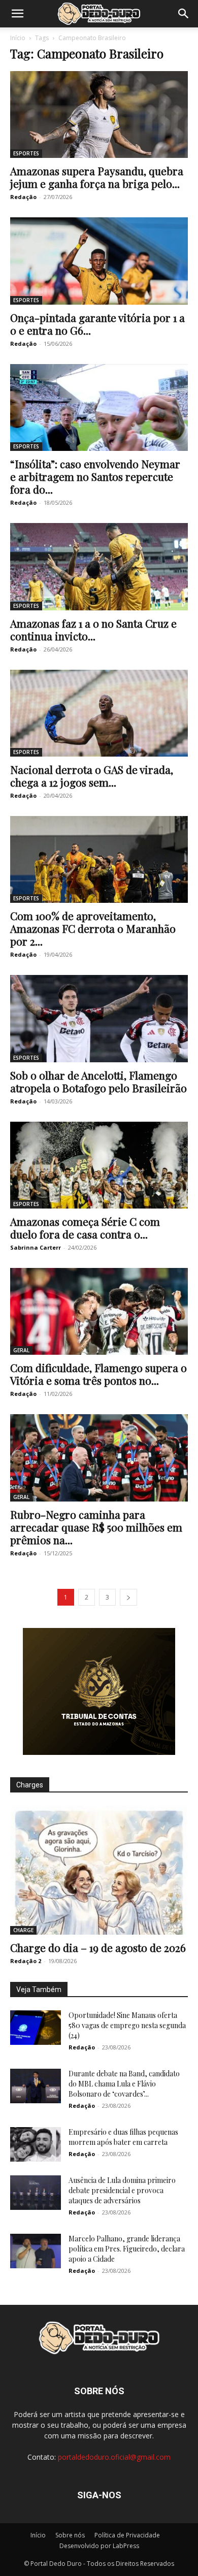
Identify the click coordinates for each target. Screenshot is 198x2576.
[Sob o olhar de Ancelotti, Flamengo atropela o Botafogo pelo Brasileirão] (99, 1018)
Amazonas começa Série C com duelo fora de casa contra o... (85, 1228)
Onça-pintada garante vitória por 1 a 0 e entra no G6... (97, 324)
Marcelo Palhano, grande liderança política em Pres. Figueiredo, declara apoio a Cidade (127, 2249)
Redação (23, 197)
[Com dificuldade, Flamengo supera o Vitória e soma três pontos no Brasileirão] (99, 1311)
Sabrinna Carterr (36, 1247)
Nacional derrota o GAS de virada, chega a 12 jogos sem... (92, 776)
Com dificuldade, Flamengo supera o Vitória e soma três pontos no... (98, 1374)
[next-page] (128, 1597)
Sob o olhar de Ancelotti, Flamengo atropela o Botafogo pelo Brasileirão (98, 1081)
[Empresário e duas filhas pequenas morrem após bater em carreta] (36, 2145)
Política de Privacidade (127, 2535)
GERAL (21, 1350)
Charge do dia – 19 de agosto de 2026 (98, 1947)
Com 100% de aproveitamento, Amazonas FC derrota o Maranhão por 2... (93, 928)
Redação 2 (26, 1961)
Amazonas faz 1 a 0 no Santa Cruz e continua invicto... (93, 629)
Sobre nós (70, 2535)
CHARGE (23, 1930)
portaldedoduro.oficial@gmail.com (114, 2457)
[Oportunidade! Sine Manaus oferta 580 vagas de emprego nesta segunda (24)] (36, 2028)
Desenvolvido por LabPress (99, 2546)
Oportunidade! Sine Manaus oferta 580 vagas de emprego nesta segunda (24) (127, 2025)
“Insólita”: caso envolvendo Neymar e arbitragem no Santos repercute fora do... (95, 476)
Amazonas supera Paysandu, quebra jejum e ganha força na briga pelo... (97, 177)
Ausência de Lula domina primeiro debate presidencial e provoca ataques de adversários (122, 2190)
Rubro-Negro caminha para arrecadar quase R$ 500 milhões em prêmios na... (96, 1527)
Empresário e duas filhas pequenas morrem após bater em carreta (123, 2137)
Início (18, 38)
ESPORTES (26, 153)
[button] (17, 14)
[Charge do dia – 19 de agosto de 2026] (99, 1870)
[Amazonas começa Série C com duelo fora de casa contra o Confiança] (99, 1165)
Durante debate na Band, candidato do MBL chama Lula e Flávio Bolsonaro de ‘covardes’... (124, 2084)
